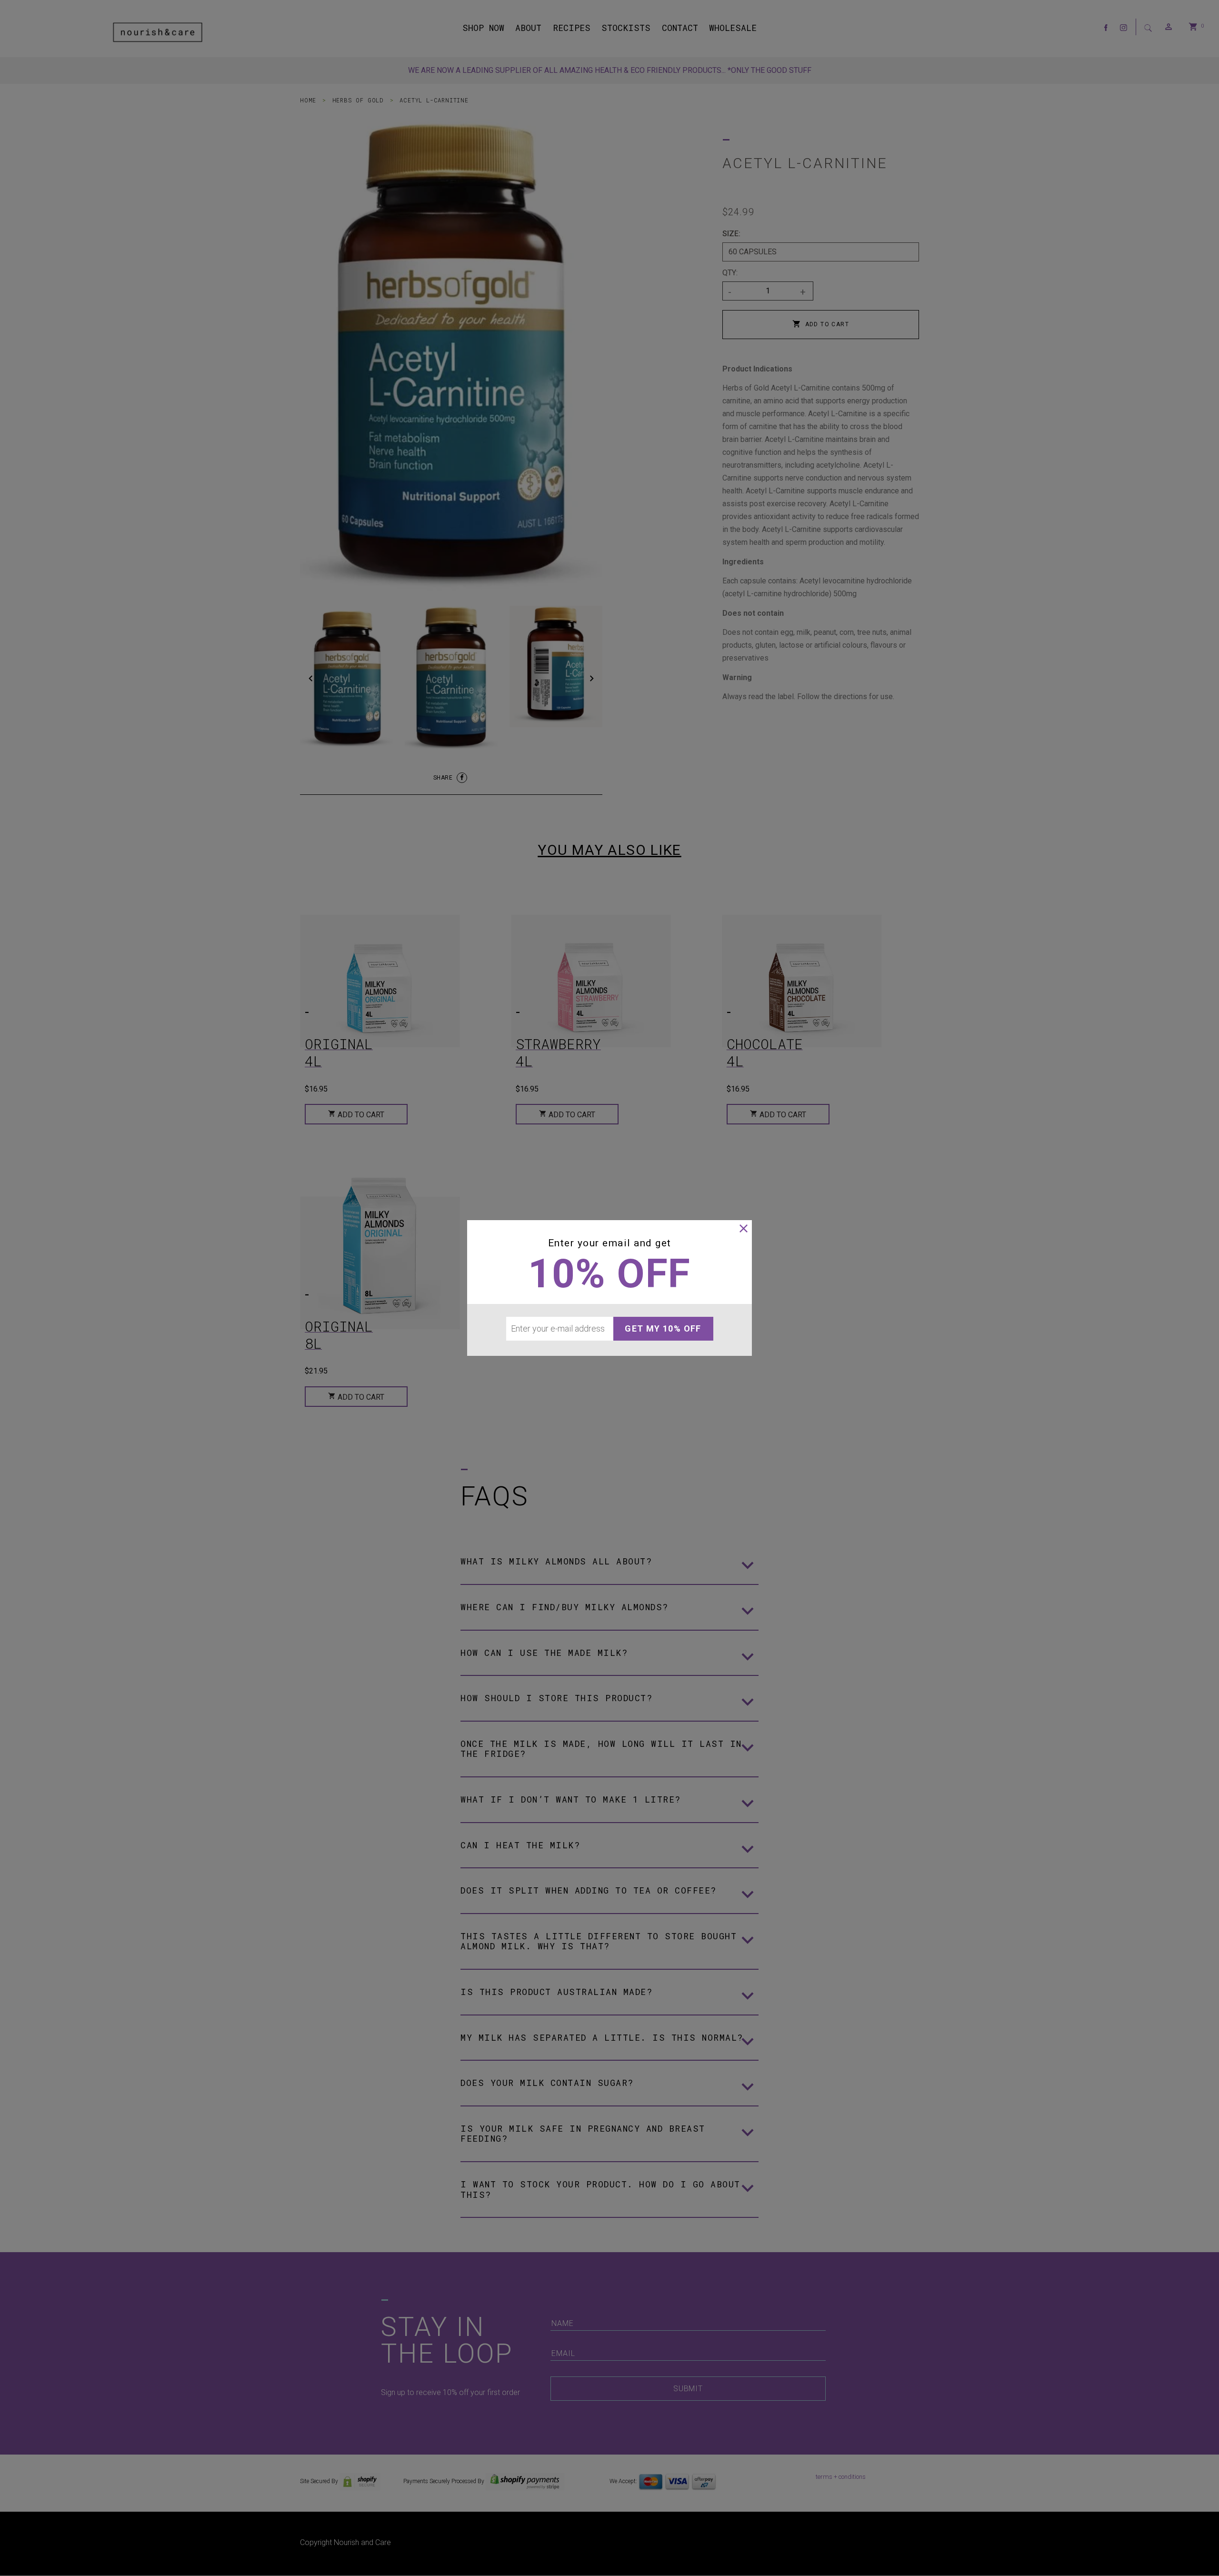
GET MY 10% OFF (663, 1328)
